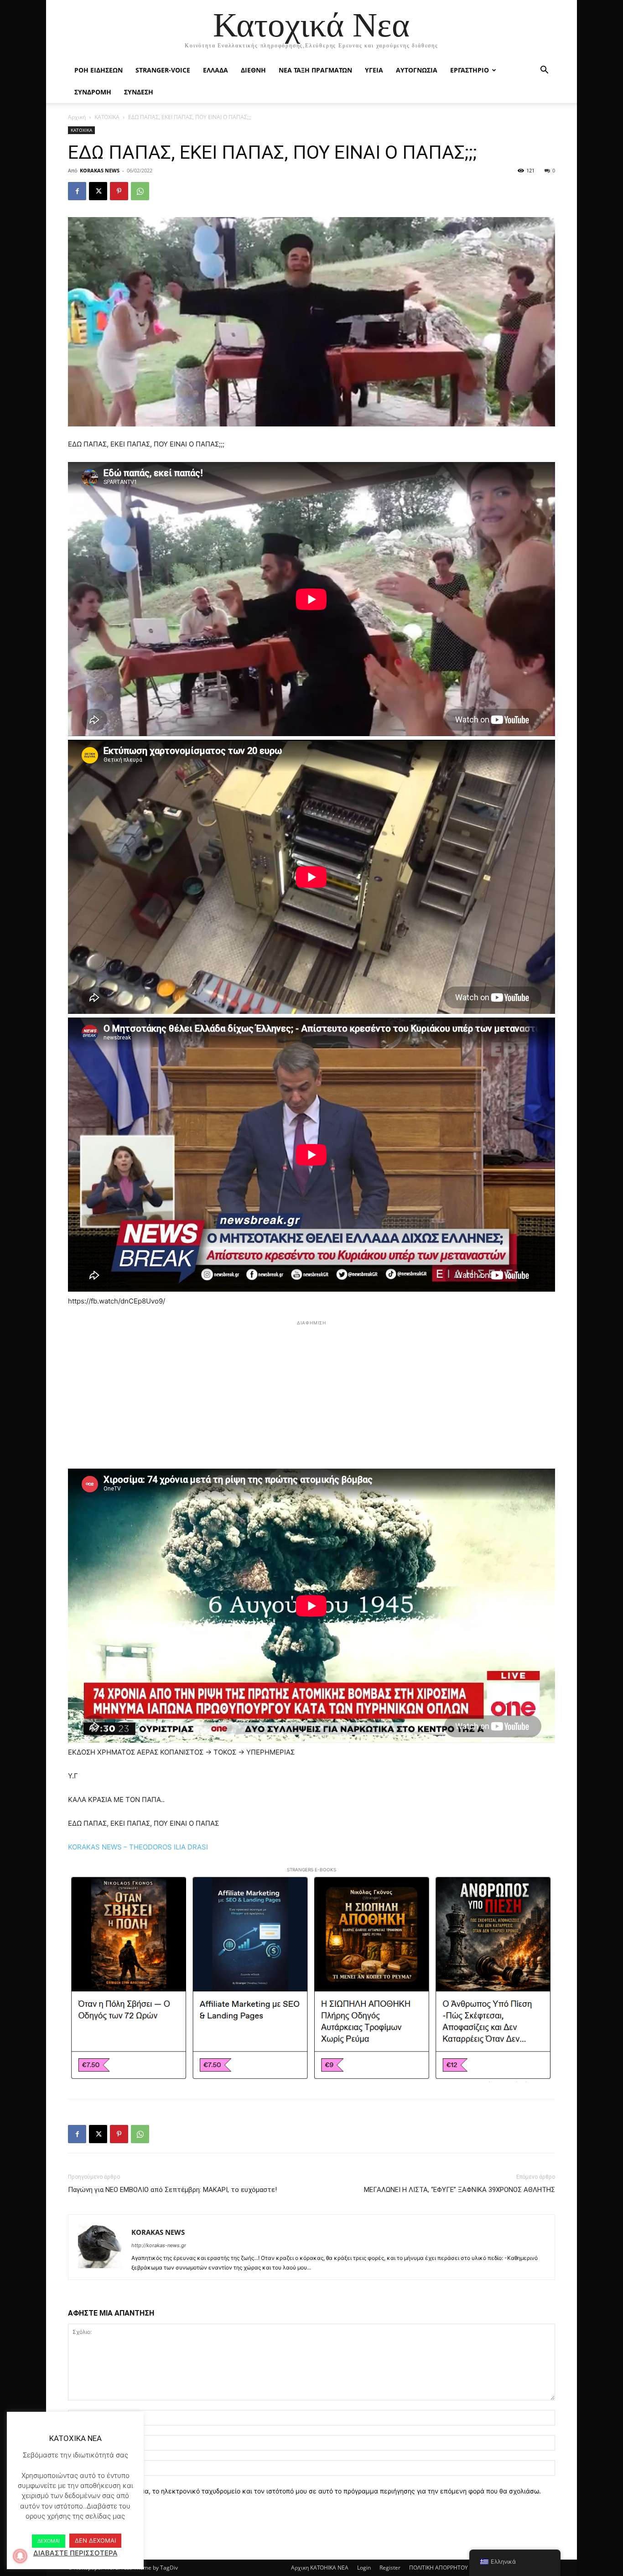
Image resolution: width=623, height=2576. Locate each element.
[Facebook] (77, 191)
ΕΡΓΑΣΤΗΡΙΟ (470, 70)
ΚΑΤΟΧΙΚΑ (107, 117)
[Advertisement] (311, 1392)
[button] (544, 71)
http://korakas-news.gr (159, 2245)
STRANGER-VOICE (163, 70)
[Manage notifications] (20, 2556)
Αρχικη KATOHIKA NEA (320, 2568)
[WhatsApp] (140, 191)
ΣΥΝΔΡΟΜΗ (93, 92)
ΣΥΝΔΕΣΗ (139, 92)
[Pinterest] (119, 191)
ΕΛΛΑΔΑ (215, 70)
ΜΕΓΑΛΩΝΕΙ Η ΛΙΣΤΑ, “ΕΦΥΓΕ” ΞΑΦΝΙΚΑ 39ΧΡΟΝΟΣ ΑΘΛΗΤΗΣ (459, 2190)
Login (364, 2568)
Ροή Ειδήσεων (99, 70)
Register (390, 2568)
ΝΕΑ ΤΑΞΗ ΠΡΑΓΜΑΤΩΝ (315, 70)
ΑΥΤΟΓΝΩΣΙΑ (417, 70)
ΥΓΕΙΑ (374, 70)
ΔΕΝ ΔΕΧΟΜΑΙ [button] (95, 2540)
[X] (98, 191)
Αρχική (77, 117)
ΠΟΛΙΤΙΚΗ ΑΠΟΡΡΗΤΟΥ (439, 2568)
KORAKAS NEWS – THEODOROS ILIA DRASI (138, 1847)
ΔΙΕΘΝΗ (253, 70)
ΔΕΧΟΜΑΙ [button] (49, 2541)
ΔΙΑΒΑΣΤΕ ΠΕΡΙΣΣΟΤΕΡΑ (75, 2553)
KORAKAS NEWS (100, 170)
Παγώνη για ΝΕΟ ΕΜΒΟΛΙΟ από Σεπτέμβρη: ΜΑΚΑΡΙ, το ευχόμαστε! (172, 2190)
